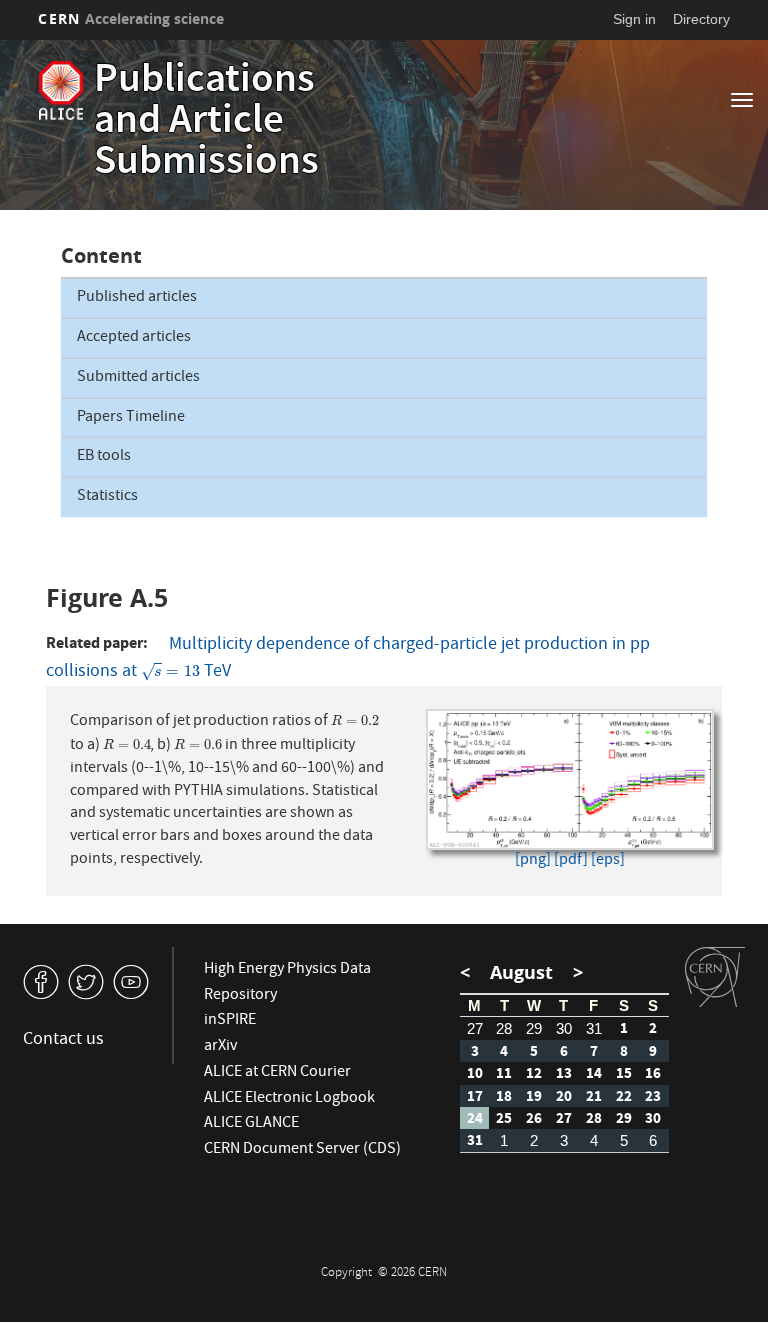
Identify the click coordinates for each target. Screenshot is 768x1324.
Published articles (137, 298)
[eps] (608, 861)
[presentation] (170, 672)
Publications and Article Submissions (206, 123)
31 (594, 1028)
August (521, 972)
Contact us (63, 1040)
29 (534, 1028)
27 (475, 1028)
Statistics (107, 497)
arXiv (220, 1047)
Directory (701, 19)
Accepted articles (134, 338)
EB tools (104, 457)
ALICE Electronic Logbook (289, 1099)
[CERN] (715, 977)
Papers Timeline (131, 418)
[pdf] (571, 861)
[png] (533, 861)
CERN (131, 18)
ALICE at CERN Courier (277, 1073)
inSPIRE (230, 1021)
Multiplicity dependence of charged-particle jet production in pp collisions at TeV (348, 659)
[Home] (60, 90)
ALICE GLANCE (251, 1124)
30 (564, 1028)
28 (504, 1028)
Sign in (634, 19)
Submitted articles (138, 378)
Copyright (348, 1273)
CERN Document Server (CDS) (302, 1150)
